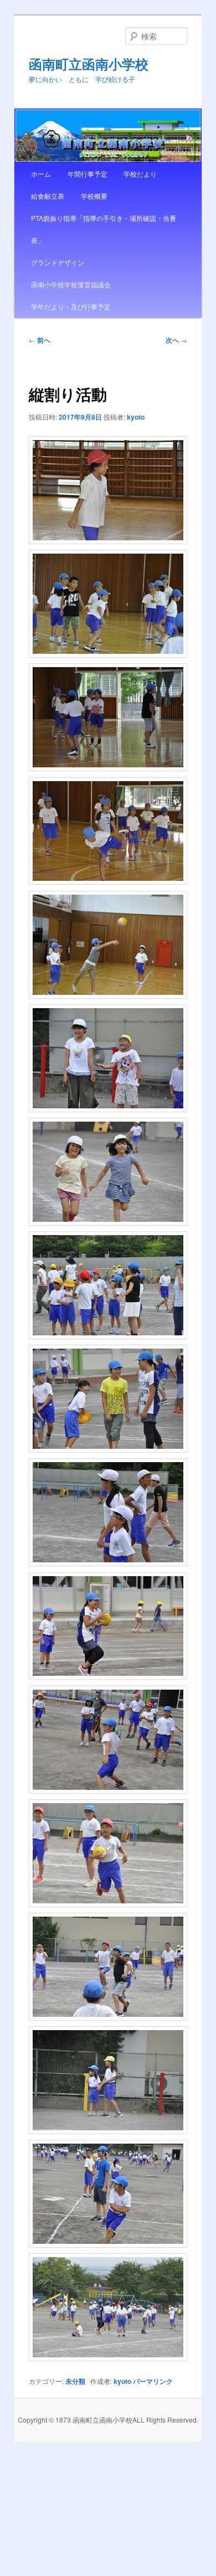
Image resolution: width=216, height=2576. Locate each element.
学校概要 (94, 196)
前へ (40, 340)
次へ (176, 340)
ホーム (41, 174)
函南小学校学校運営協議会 (71, 284)
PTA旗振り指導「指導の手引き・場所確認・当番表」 (104, 229)
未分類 (75, 2381)
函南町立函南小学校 (89, 64)
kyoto (136, 417)
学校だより (140, 174)
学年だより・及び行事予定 (71, 306)
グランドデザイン (58, 262)
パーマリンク (153, 2381)
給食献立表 (48, 196)
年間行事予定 (88, 174)
